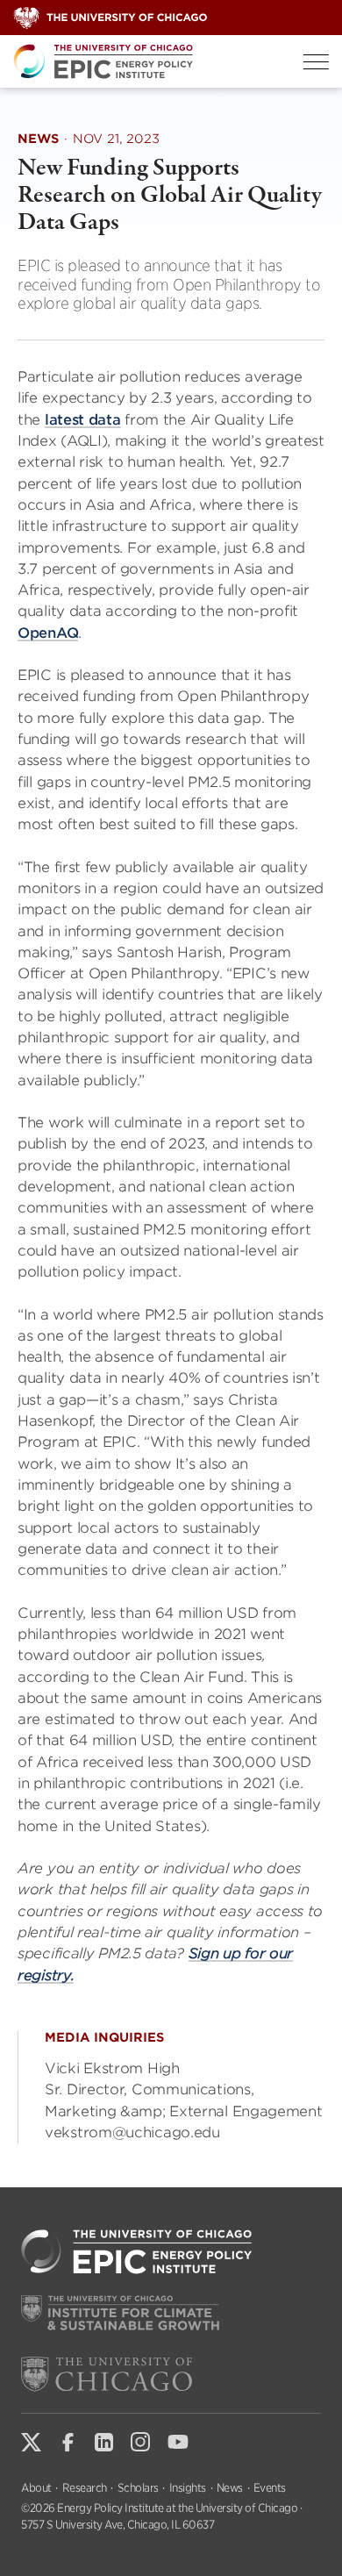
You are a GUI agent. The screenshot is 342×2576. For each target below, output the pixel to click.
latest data (83, 420)
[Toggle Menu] (316, 62)
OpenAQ (48, 633)
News (230, 2488)
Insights (188, 2488)
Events (270, 2488)
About (36, 2488)
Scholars (138, 2488)
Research (85, 2488)
